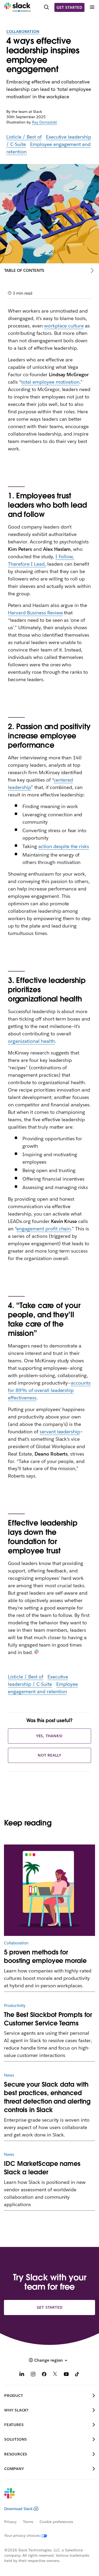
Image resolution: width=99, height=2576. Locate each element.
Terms (28, 2522)
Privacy (10, 2522)
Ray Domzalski (44, 122)
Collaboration (23, 32)
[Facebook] (44, 2375)
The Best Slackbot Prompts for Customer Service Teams (48, 2019)
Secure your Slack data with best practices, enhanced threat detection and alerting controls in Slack (47, 2097)
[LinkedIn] (22, 2375)
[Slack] (17, 7)
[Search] (46, 7)
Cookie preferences (56, 2522)
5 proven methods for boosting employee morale (45, 1956)
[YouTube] (66, 2375)
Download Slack (18, 2509)
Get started (69, 7)
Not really (49, 1755)
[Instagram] (33, 2375)
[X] (55, 2375)
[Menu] (92, 7)
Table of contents (24, 270)
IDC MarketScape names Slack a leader (42, 2168)
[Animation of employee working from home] (49, 1890)
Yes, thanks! (50, 1736)
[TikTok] (77, 2375)
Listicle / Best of (24, 137)
